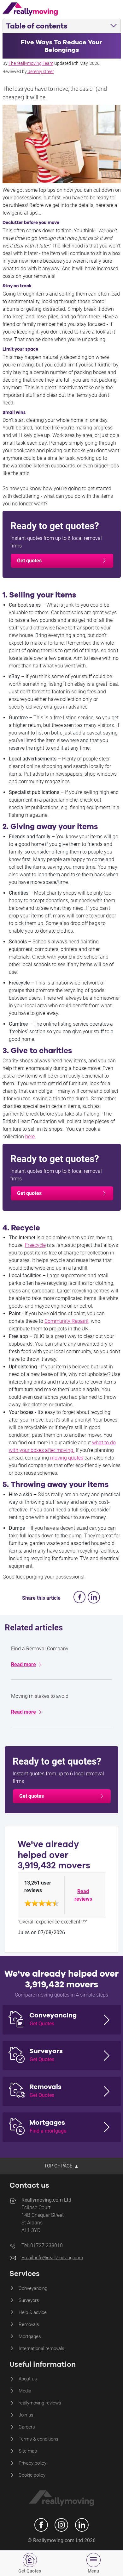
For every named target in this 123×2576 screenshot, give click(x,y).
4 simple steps (92, 1995)
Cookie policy (32, 2475)
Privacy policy (32, 2463)
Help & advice (33, 2312)
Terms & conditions (38, 2439)
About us (28, 2379)
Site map (28, 2451)
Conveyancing (33, 2288)
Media (25, 2391)
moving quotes (67, 1458)
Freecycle (35, 1245)
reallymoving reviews (40, 2403)
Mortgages (30, 2336)
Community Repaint (67, 1321)
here (30, 1137)
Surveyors (29, 2300)
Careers (27, 2427)
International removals (41, 2348)
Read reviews (83, 1895)
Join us (26, 2415)
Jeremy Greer (41, 72)
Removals (29, 2324)
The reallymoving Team (31, 63)
